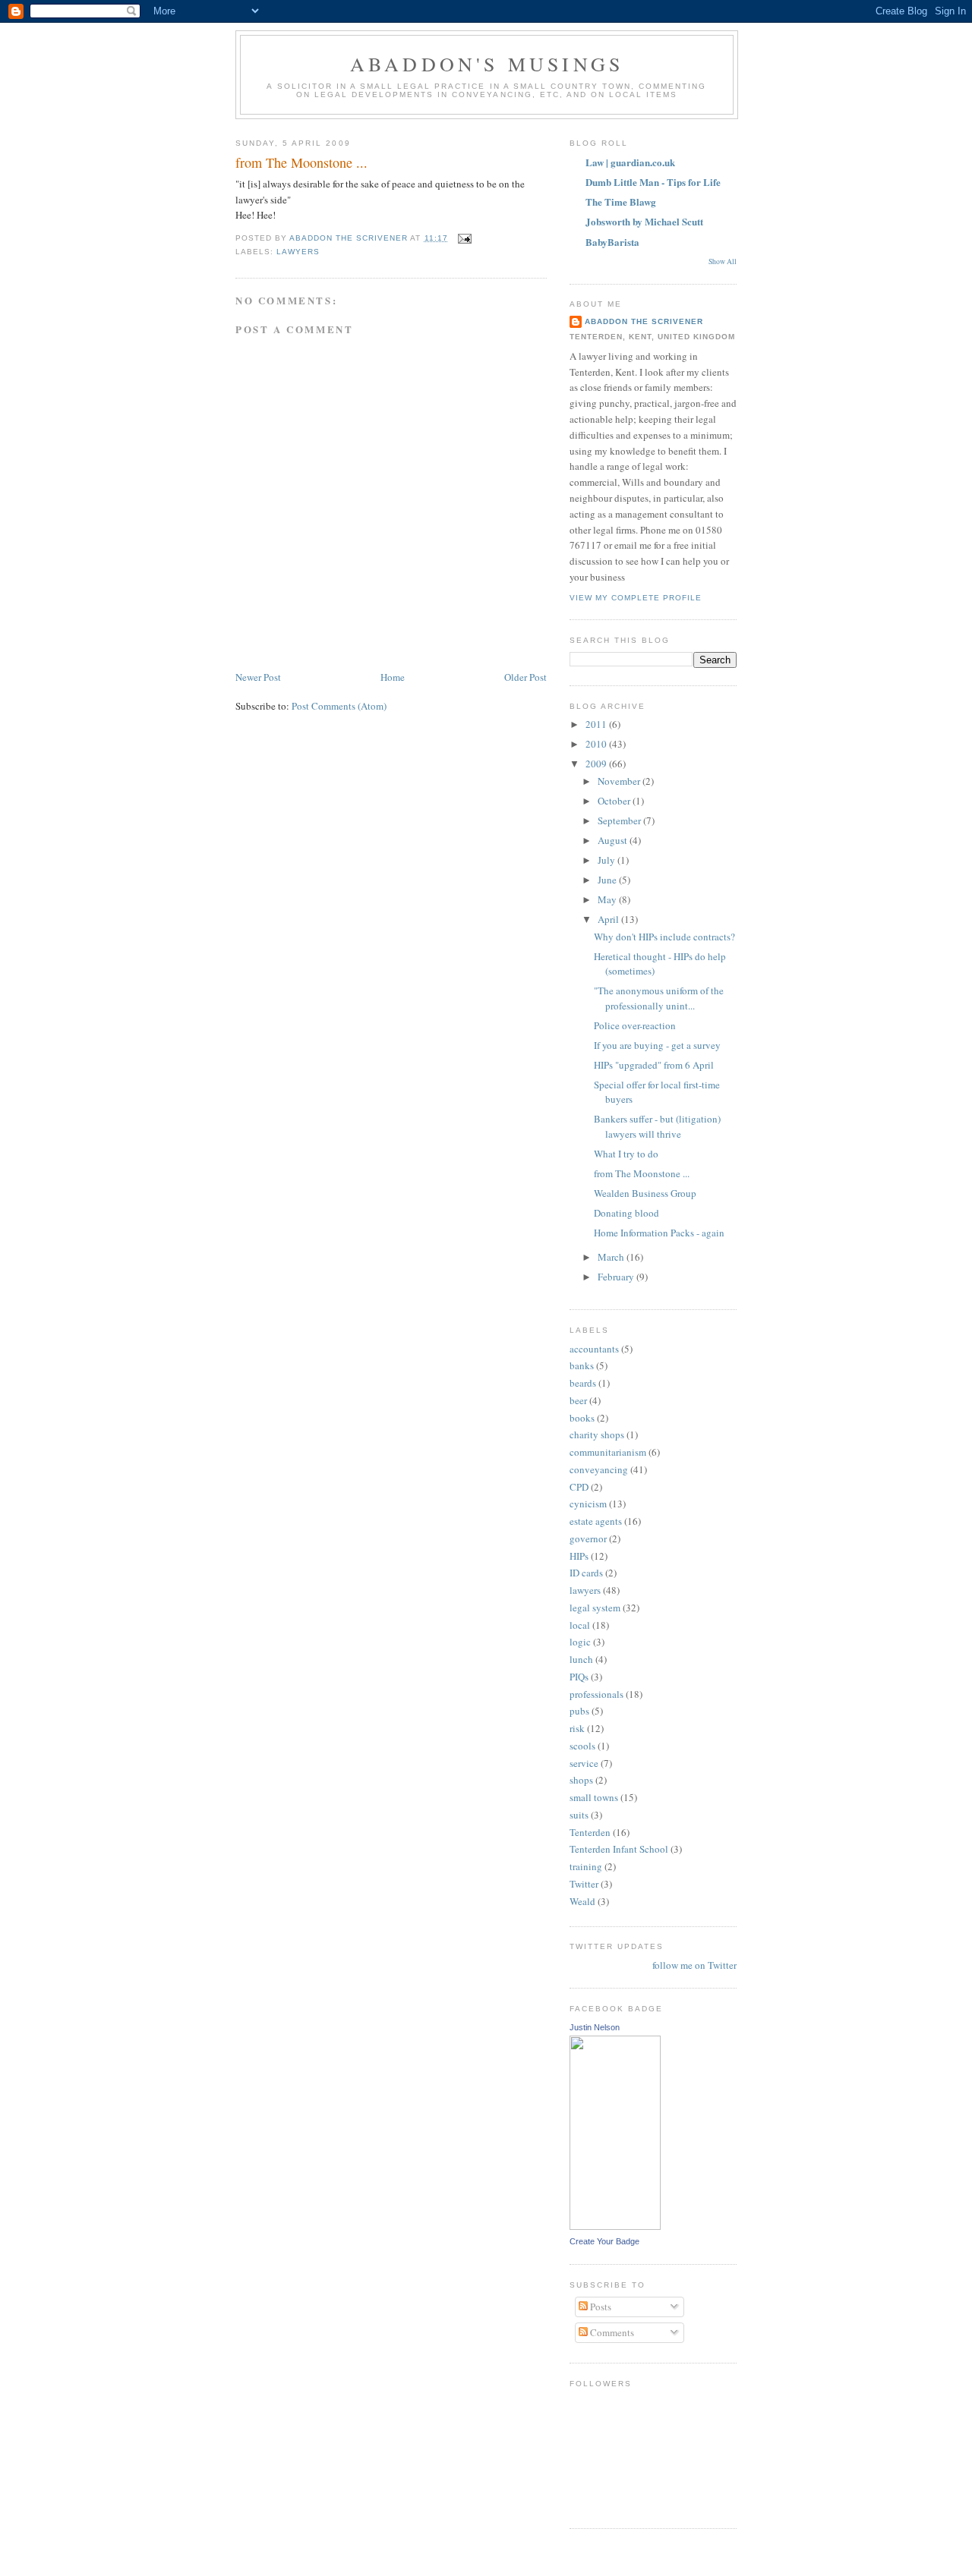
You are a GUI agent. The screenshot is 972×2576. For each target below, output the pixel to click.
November (620, 781)
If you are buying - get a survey (657, 1045)
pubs (579, 1711)
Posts (600, 2307)
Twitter (584, 1884)
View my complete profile (636, 598)
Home (393, 677)
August (614, 840)
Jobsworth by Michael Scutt (644, 221)
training (586, 1866)
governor (588, 1538)
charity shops (597, 1434)
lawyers (298, 252)
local (580, 1625)
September (620, 820)
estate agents (596, 1521)
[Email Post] (464, 238)
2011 (597, 724)
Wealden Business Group (645, 1193)
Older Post (525, 677)
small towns (594, 1797)
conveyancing (599, 1469)
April (609, 919)
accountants (594, 1349)
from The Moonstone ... (642, 1173)
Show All (723, 261)
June (608, 880)
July (607, 860)
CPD (579, 1487)
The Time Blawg (621, 202)
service (584, 1763)
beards (583, 1383)
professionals (596, 1694)
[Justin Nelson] (615, 2226)
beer (578, 1400)
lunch (581, 1659)
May (608, 899)
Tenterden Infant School (619, 1849)
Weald (582, 1901)
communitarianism (608, 1452)
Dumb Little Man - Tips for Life (653, 182)
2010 (597, 744)
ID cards (586, 1573)
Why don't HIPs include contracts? (664, 937)
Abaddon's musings (487, 64)
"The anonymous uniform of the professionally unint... (659, 998)
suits (579, 1815)
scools (582, 1746)
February (617, 1277)
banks (582, 1365)
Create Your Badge (604, 2241)
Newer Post (258, 677)
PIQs (579, 1677)
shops (581, 1780)
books (582, 1418)
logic (580, 1642)
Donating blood (626, 1213)
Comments (611, 2332)
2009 (597, 764)
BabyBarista (612, 242)
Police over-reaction (635, 1025)
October (615, 801)
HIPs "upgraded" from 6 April (654, 1065)
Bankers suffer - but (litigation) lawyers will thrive (657, 1126)
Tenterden (590, 1832)
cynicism (588, 1504)
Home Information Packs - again (659, 1233)
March (612, 1257)
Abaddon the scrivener (644, 321)
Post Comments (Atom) (339, 706)
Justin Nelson (595, 2027)
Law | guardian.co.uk (630, 162)
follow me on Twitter (694, 1965)
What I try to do (626, 1154)
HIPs (579, 1556)
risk (577, 1728)
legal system (595, 1608)
